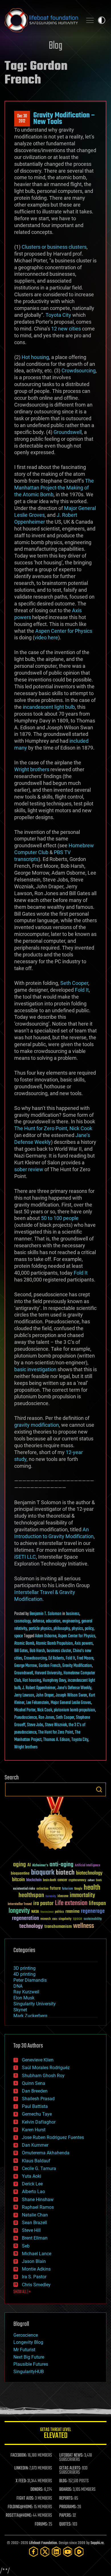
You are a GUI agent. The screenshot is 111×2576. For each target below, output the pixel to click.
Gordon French (50, 1666)
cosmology (22, 1621)
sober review (29, 1169)
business (73, 1614)
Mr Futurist (24, 2350)
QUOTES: (65, 2524)
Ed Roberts (56, 1658)
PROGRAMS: (68, 2507)
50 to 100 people (60, 1218)
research (46, 1919)
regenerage (93, 1911)
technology (31, 1927)
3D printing (24, 1968)
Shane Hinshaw (38, 2200)
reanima (72, 1911)
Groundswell (68, 432)
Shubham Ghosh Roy (43, 2076)
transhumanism (58, 1927)
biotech (65, 1873)
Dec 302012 (22, 119)
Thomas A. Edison (56, 1740)
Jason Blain (34, 2261)
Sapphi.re (97, 2543)
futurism (67, 1889)
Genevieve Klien (38, 2060)
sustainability (93, 1919)
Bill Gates (21, 1651)
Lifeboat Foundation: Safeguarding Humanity (41, 20)
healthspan (31, 1896)
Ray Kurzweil (26, 1992)
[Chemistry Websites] (55, 1825)
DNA (18, 1986)
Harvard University (48, 1673)
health (92, 1888)
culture (91, 1880)
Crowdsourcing (79, 371)
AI (29, 1865)
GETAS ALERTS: (70, 2468)
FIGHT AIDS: (25, 2499)
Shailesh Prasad (38, 2099)
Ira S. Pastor (34, 2277)
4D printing (24, 1974)
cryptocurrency (77, 1880)
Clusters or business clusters (54, 247)
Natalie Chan (35, 2215)
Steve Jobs (35, 1725)
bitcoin (18, 1880)
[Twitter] (45, 2552)
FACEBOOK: (19, 2455)
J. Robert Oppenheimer (39, 1688)
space (18, 1636)
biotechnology (89, 1873)
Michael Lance (37, 2254)
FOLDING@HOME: (20, 2507)
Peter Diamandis (30, 1980)
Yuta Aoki (32, 2176)
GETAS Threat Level (55, 2434)
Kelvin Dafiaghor (39, 2122)
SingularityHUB (29, 2372)
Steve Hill (31, 2230)
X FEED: (21, 2481)
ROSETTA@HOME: (19, 2516)
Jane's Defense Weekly (74, 1688)
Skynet (20, 2010)
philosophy (62, 1629)
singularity (65, 1919)
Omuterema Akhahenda (46, 2153)
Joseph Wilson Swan (71, 1695)
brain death (50, 1880)
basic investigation (35, 1369)
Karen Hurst (34, 2130)
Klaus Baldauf (36, 2161)
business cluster (59, 1651)
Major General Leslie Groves (71, 1703)
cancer (62, 1880)
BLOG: (63, 2481)
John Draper (45, 1695)
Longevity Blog (28, 2342)
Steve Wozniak (56, 1725)
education (53, 1621)
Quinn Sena (34, 2083)
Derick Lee (32, 2184)
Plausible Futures (31, 2364)
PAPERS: (65, 2516)
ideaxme (63, 1897)
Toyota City (58, 315)
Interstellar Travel (20, 1904)
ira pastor (43, 1904)
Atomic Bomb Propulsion (54, 1644)
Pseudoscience (25, 1718)
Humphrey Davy (54, 1681)
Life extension (71, 1903)
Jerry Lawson (24, 1695)
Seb (26, 2246)
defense (38, 1621)
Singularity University (35, 2004)
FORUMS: (41, 2524)
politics (59, 1912)
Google (78, 1889)
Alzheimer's (40, 1866)
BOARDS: (66, 2490)
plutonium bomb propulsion (74, 1710)
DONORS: (37, 2490)
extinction (42, 1889)
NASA (35, 1912)
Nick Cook (81, 1128)
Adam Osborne (46, 1636)
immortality (82, 1895)
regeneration (25, 1918)
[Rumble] (79, 2552)
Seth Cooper (74, 983)
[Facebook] (34, 2552)
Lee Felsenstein (38, 1703)
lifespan (97, 1904)
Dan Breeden (35, 2091)
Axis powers (84, 1644)
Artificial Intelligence (88, 1866)
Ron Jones (46, 1718)
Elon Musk (24, 1998)
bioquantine (20, 1873)
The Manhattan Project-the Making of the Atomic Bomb (54, 488)
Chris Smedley (36, 2285)
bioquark (43, 1873)
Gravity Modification (77, 1666)
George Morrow (26, 1666)
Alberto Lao (33, 2192)
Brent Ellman (35, 2238)
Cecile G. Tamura (39, 2168)
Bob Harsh (37, 1651)
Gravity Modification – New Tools (64, 119)
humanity (51, 1897)
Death (99, 1880)
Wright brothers (32, 769)
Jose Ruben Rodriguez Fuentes (53, 2137)
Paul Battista (35, 2106)
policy (89, 1629)
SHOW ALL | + (22, 2292)
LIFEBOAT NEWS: (71, 2455)
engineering (71, 1621)
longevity (19, 1911)
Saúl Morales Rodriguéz (46, 2068)
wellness (84, 1926)
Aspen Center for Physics (64, 631)
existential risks (24, 1889)
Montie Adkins (36, 2269)
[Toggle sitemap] (90, 20)
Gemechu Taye (37, 2114)
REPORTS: (66, 2499)
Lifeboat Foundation (43, 2543)
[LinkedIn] (56, 2552)
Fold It (82, 990)
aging (19, 1865)
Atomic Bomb (24, 1644)
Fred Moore (85, 1658)
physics (77, 1629)
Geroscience (26, 2335)
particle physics (40, 1629)
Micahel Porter (25, 1710)
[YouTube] (68, 2552)
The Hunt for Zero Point (41, 1128)
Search (99, 1789)
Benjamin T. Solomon (46, 1614)
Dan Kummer (35, 2145)
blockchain (34, 1880)
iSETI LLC (25, 1557)
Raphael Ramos (38, 2207)
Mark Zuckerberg (30, 2016)
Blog (55, 46)
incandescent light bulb (49, 707)
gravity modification (37, 1425)
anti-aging (61, 1865)
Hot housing (35, 357)
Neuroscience (47, 1912)
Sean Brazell (34, 2223)
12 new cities (66, 329)
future (55, 1888)
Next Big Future (29, 2357)
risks (55, 1919)
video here (46, 637)
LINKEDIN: (21, 2468)
